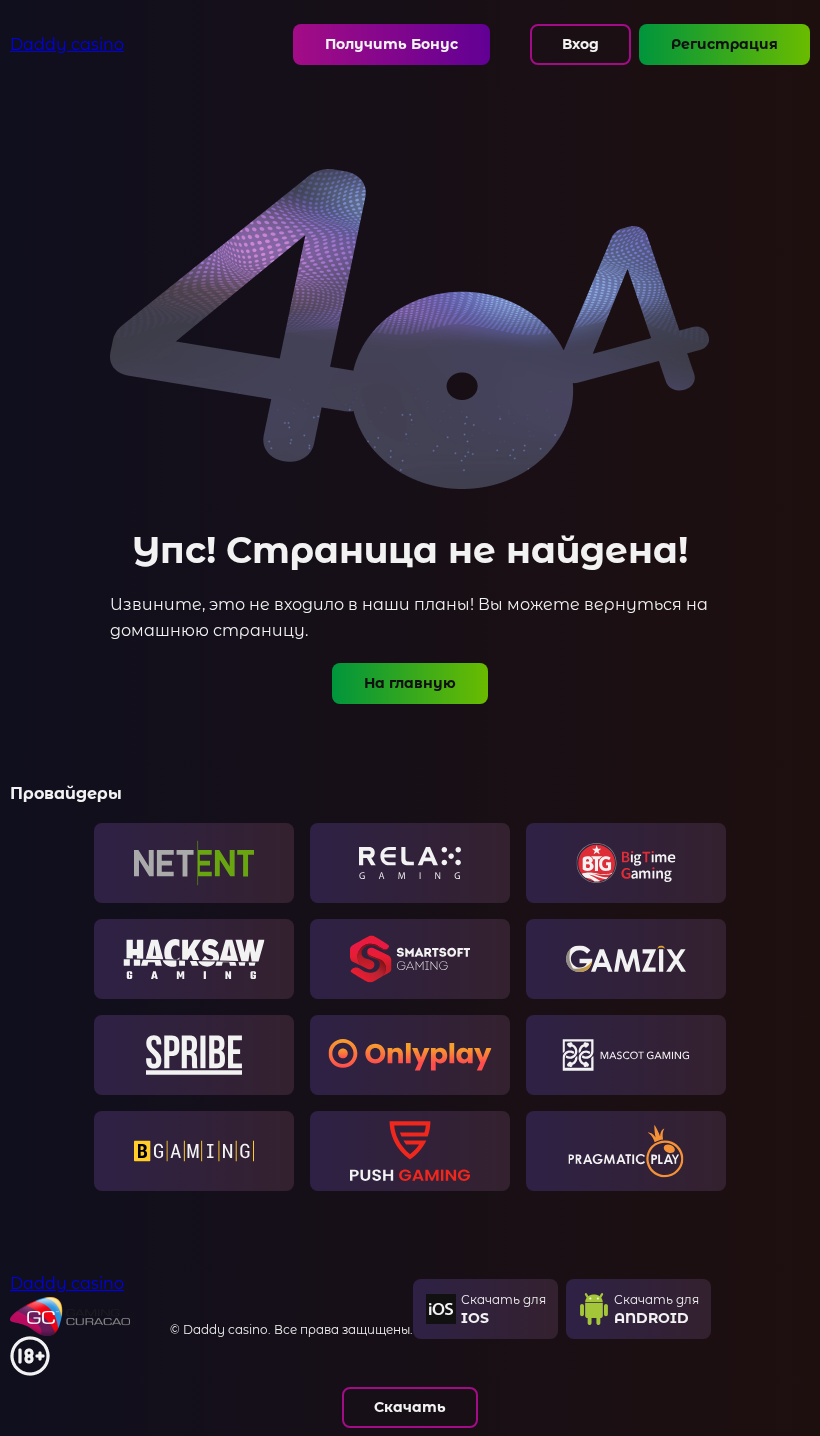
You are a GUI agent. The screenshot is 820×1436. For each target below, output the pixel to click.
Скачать (410, 1407)
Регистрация (724, 44)
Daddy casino (67, 44)
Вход (580, 44)
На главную (410, 683)
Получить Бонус (391, 44)
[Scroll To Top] (790, 1336)
